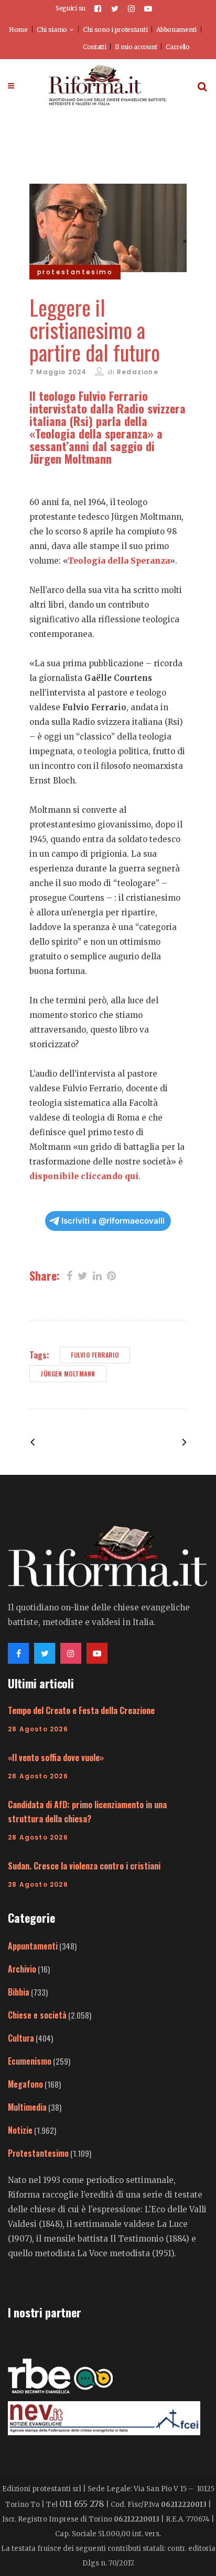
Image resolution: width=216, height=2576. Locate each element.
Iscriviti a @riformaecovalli (113, 1221)
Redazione (138, 372)
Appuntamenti (33, 1946)
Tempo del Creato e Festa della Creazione (81, 1710)
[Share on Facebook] (69, 1275)
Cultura (21, 2038)
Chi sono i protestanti (115, 30)
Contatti (95, 47)
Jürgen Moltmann (68, 1374)
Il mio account (136, 47)
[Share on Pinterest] (111, 1275)
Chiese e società (37, 2015)
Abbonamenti (176, 30)
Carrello (178, 47)
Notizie (20, 2130)
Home (18, 30)
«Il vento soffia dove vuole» (56, 1757)
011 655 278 (82, 2504)
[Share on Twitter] (83, 1275)
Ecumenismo (30, 2061)
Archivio (22, 1969)
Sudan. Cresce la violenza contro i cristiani (84, 1866)
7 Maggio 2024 (58, 372)
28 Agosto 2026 (38, 1729)
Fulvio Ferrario (95, 1355)
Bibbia (19, 1992)
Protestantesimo (38, 2153)
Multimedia (27, 2107)
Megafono (25, 2084)
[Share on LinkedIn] (97, 1275)
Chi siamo (52, 30)
